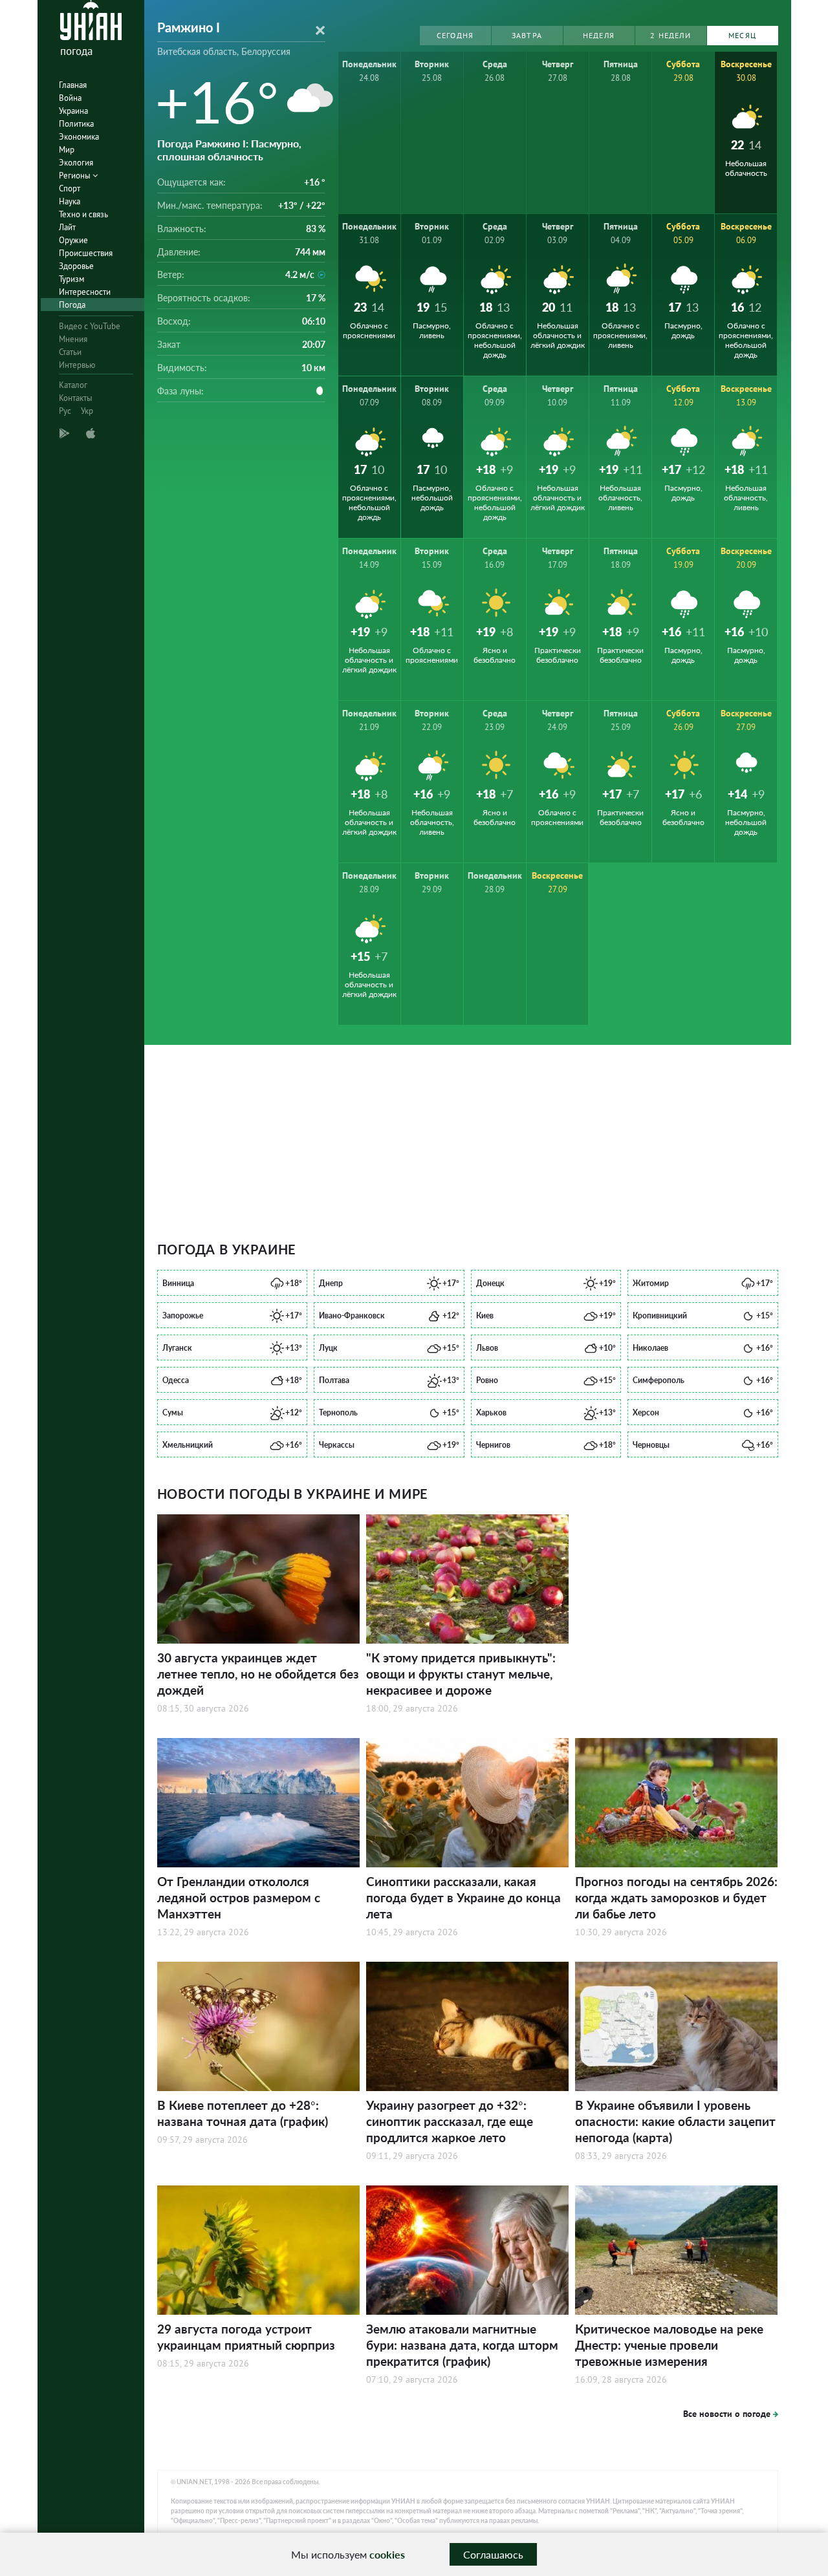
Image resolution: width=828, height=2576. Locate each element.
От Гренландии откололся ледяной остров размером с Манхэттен (239, 1897)
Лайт (67, 227)
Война (70, 98)
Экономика (79, 137)
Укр (87, 411)
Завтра (527, 35)
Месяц (742, 35)
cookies (387, 2554)
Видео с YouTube (90, 326)
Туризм (71, 279)
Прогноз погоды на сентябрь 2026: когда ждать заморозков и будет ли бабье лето (676, 1897)
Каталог (73, 385)
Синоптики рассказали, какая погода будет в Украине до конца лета (463, 1897)
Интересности (85, 292)
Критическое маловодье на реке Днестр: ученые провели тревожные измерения (669, 2345)
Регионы (76, 176)
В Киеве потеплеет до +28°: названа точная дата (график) (243, 2113)
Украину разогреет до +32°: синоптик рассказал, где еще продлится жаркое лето (450, 2121)
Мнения (73, 339)
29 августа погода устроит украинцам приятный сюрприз (246, 2337)
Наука (70, 201)
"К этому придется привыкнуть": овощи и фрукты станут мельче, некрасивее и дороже (461, 1674)
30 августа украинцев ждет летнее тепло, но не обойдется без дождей (258, 1674)
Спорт (70, 188)
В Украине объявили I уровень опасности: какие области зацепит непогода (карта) (675, 2121)
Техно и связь (83, 214)
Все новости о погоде (727, 2414)
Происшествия (86, 253)
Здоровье (76, 266)
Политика (76, 124)
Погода (72, 305)
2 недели (670, 35)
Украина (73, 111)
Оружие (73, 240)
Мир (67, 150)
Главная (73, 85)
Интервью (77, 365)
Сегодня (455, 35)
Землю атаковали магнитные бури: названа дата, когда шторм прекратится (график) (462, 2345)
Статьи (70, 352)
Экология (76, 163)
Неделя (599, 35)
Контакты (76, 398)
